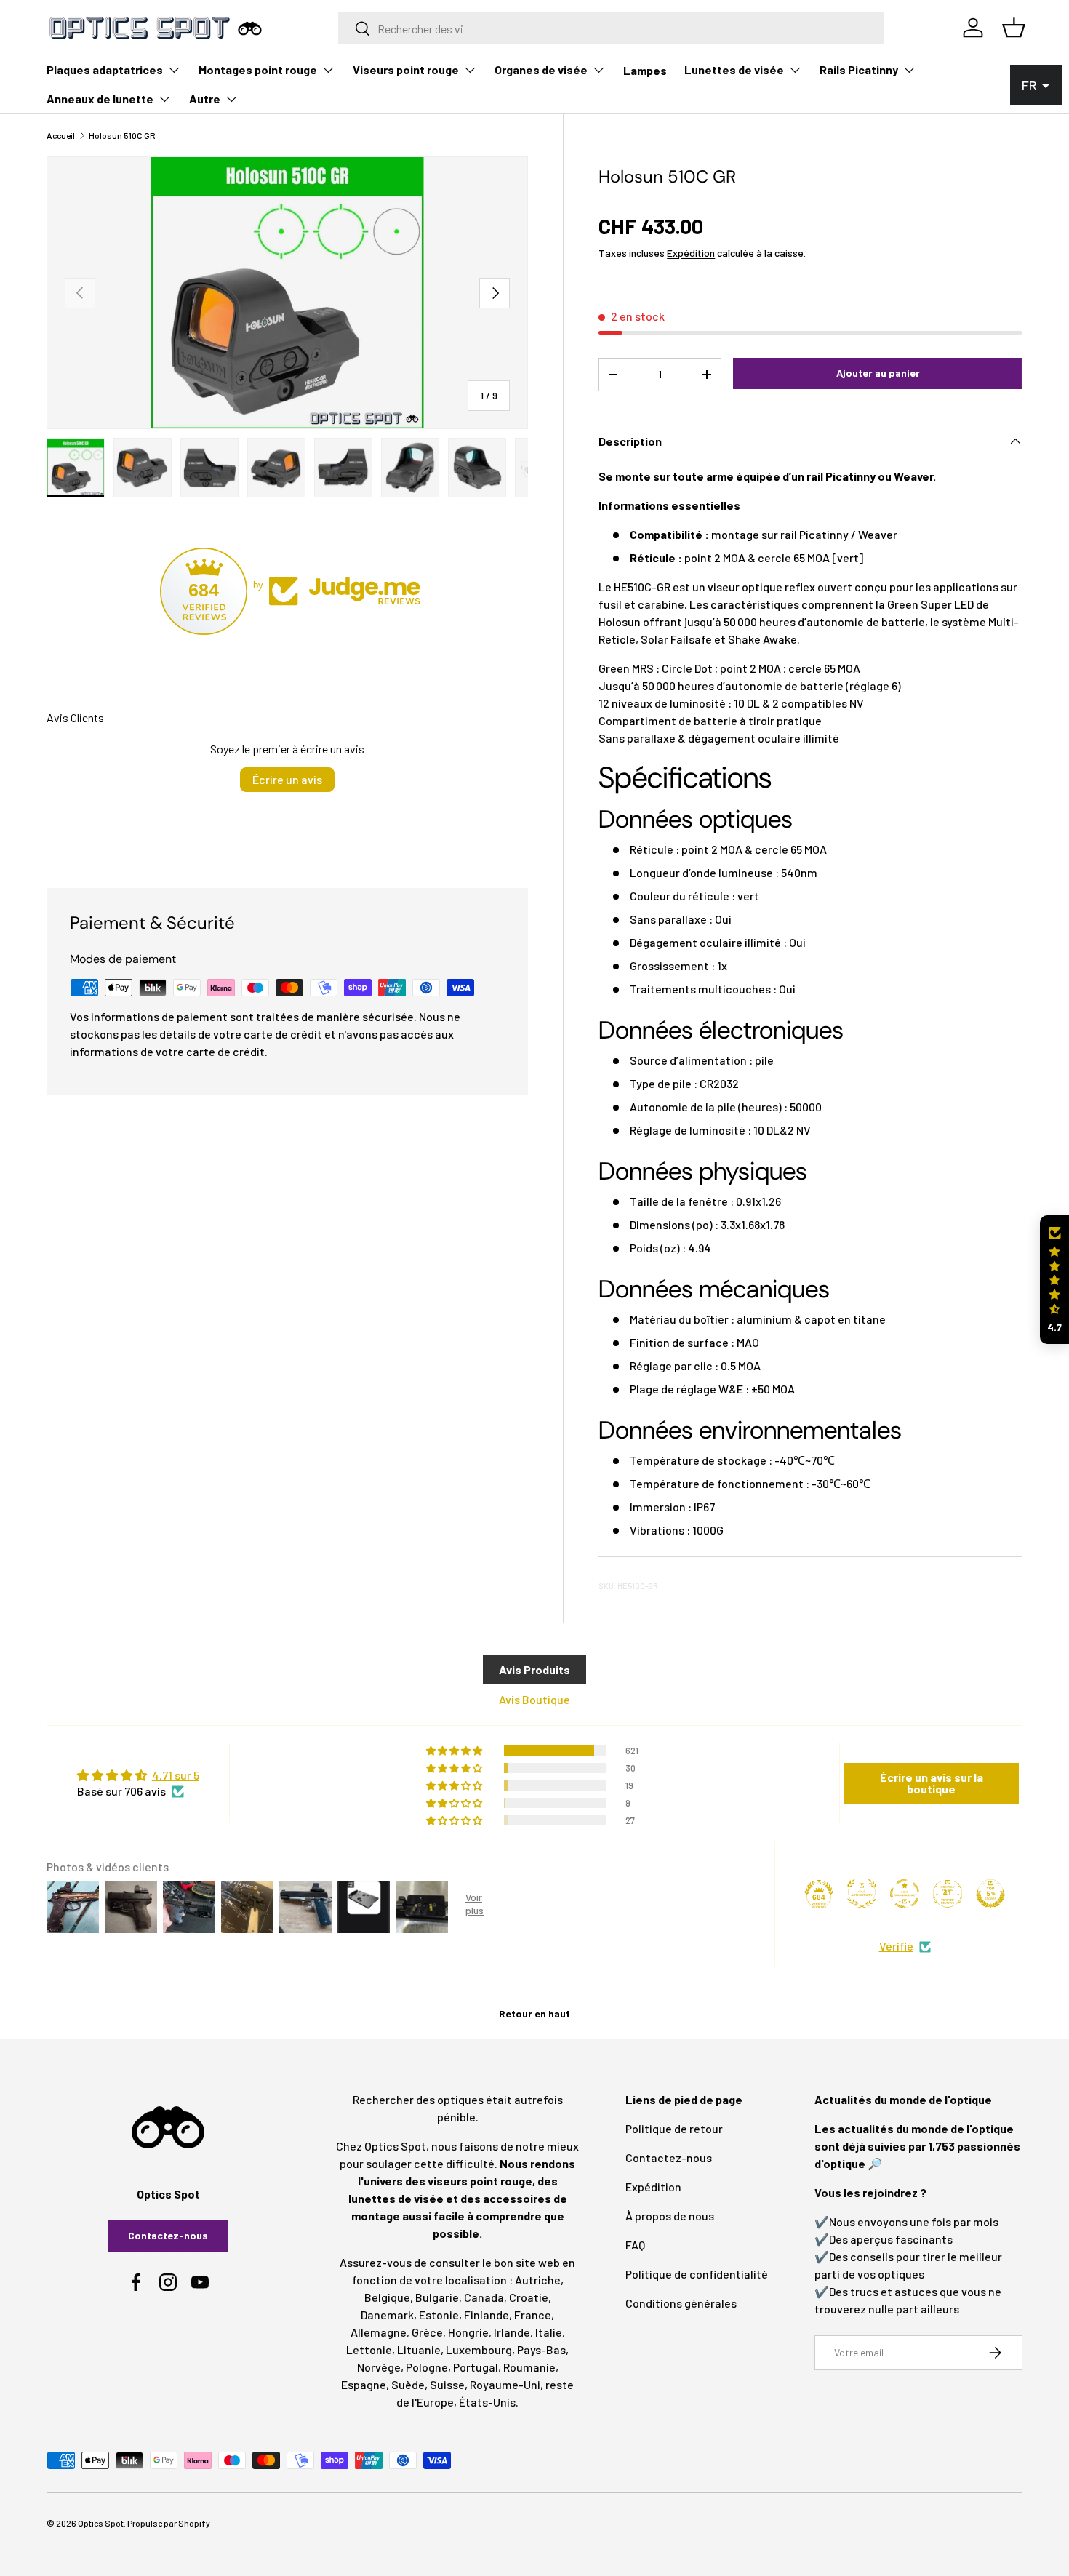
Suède (408, 2384)
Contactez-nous (168, 2235)
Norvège (379, 2367)
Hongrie (468, 2332)
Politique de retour (674, 2128)
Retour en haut (534, 2013)
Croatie (529, 2297)
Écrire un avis (287, 779)
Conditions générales (681, 2303)
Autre (205, 99)
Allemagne (379, 2332)
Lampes (645, 70)
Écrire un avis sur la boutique (932, 1783)
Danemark (387, 2315)
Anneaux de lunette (100, 99)
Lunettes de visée (734, 69)
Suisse (447, 2384)
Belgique (387, 2297)
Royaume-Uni (505, 2384)
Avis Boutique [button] (534, 1699)
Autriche (538, 2280)
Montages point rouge (258, 69)
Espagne (364, 2384)
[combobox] (611, 28)
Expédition (691, 253)
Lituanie (419, 2349)
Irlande (512, 2332)
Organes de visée (541, 69)
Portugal (476, 2367)
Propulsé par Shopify (169, 2523)
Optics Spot (101, 2523)
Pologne (427, 2367)
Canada (484, 2297)
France (533, 2315)
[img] (138, 1775)
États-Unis (487, 2402)
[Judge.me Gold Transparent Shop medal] (905, 1894)
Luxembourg (479, 2349)
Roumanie (529, 2367)
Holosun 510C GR (122, 135)
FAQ (635, 2245)
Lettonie (369, 2349)
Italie (549, 2332)
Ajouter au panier (878, 373)
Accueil (61, 135)
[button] (1054, 1280)
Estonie (439, 2315)
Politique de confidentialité (697, 2274)
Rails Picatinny (859, 69)
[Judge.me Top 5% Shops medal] (990, 1894)
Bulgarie (437, 2297)
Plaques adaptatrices (105, 69)
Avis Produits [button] (534, 1669)
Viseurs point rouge (406, 69)
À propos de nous (670, 2216)
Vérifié (896, 1946)
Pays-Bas (541, 2349)
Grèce (427, 2332)
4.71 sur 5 (176, 1775)
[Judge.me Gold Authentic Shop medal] (862, 1894)
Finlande (487, 2315)
